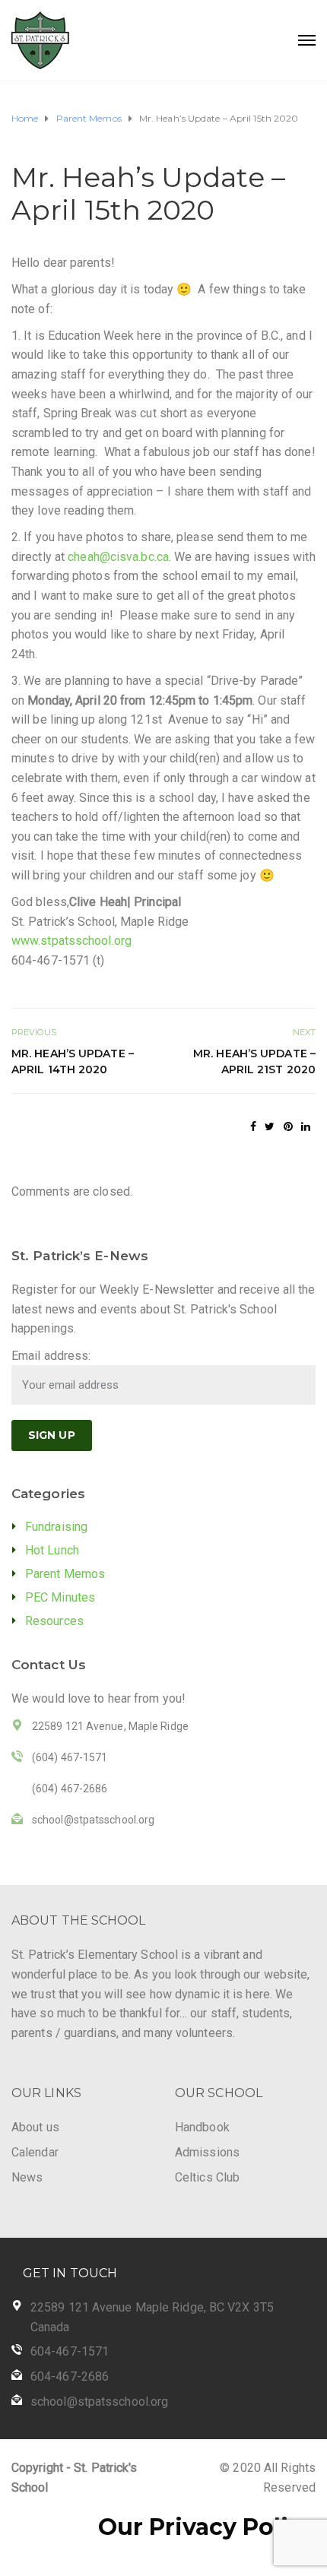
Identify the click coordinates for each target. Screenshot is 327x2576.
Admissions (207, 2152)
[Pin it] (288, 1126)
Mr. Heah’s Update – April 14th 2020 (73, 1061)
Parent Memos (65, 1574)
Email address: (51, 1356)
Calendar (35, 2152)
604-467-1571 (70, 2351)
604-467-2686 (70, 2376)
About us (35, 2127)
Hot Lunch (52, 1550)
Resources (54, 1621)
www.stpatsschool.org (71, 941)
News (27, 2177)
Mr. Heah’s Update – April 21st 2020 (254, 1061)
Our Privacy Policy (207, 2527)
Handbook (202, 2127)
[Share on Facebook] (253, 1126)
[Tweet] (270, 1126)
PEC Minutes (60, 1597)
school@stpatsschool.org (99, 2402)
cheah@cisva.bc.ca (118, 557)
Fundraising (56, 1527)
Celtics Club (207, 2177)
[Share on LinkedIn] (306, 1126)
